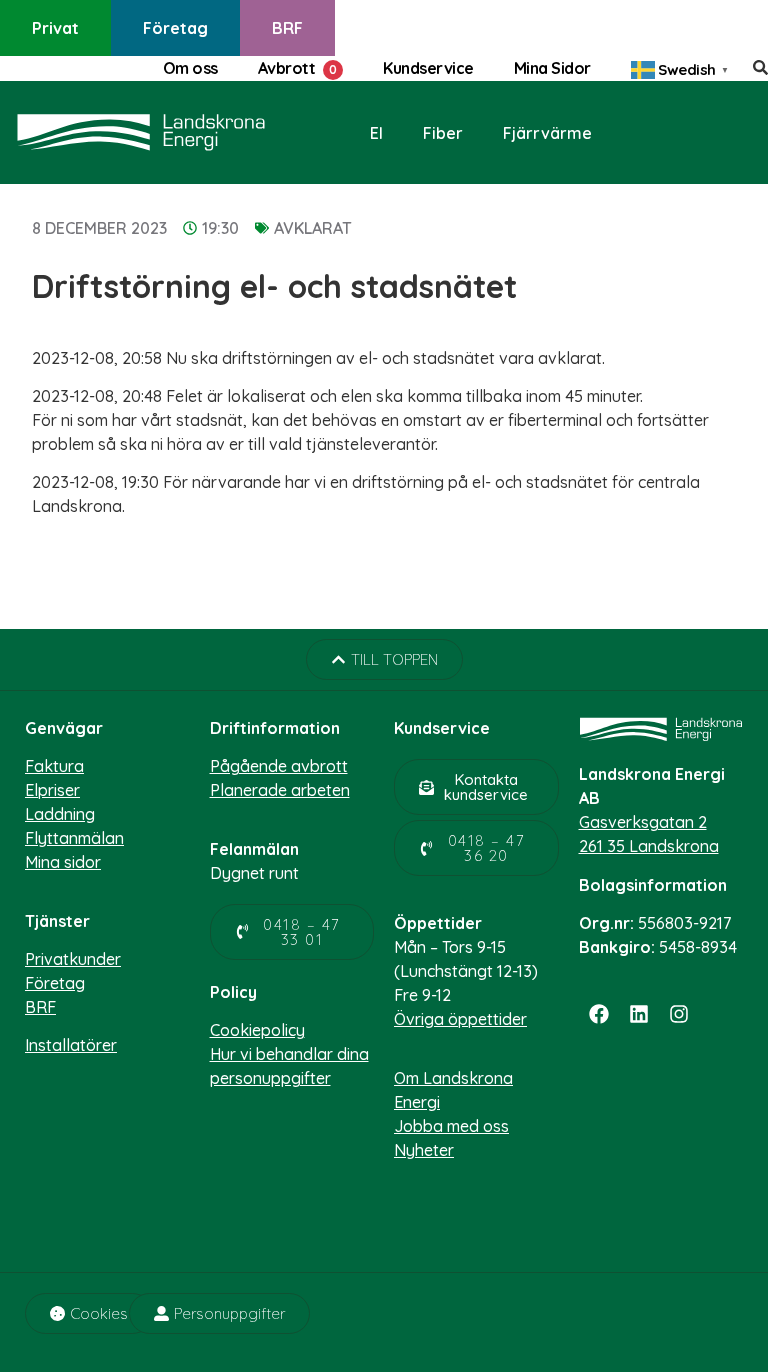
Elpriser (52, 790)
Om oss (190, 68)
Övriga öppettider (460, 1019)
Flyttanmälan (74, 838)
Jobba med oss (451, 1126)
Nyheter (424, 1150)
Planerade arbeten (280, 790)
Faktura (54, 766)
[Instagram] (679, 1014)
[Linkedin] (639, 1014)
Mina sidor (63, 862)
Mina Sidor (552, 68)
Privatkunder (73, 959)
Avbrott (287, 68)
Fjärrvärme (547, 133)
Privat (55, 28)
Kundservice (428, 68)
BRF (287, 28)
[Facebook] (599, 1014)
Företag (175, 28)
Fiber (443, 133)
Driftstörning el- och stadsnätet (274, 286)
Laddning (60, 814)
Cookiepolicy (257, 1030)
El (376, 133)
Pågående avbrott (279, 766)
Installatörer (71, 1045)
